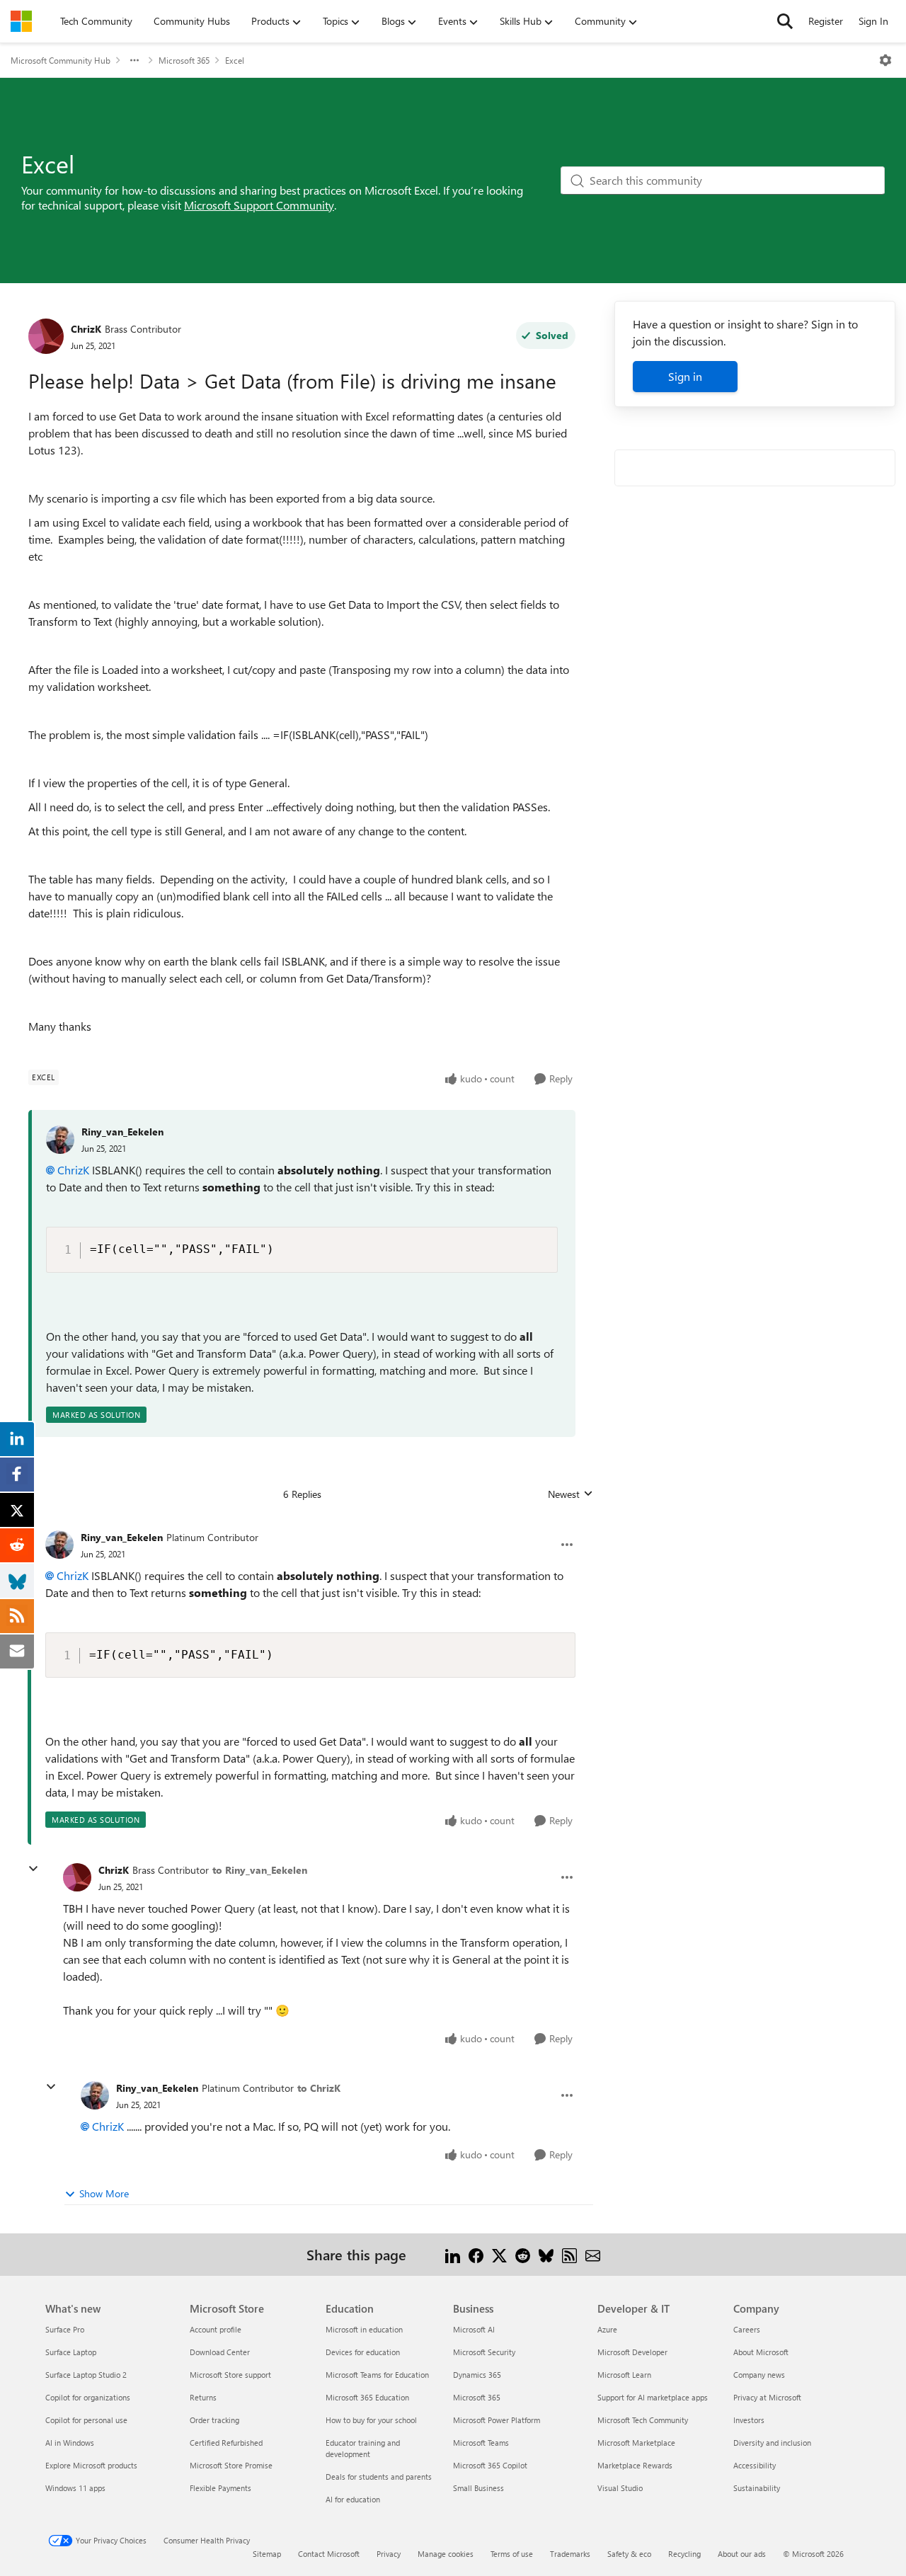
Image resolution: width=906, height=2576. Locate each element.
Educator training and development (363, 2448)
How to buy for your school (371, 2420)
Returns (203, 2397)
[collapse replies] (33, 1869)
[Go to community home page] (21, 21)
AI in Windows (70, 2443)
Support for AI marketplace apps (653, 2397)
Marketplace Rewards (635, 2465)
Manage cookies (446, 2554)
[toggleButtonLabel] (885, 60)
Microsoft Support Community (259, 205)
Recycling (684, 2554)
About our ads (742, 2554)
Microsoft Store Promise (231, 2465)
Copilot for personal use (86, 2420)
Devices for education (363, 2352)
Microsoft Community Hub (61, 60)
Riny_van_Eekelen (122, 1132)
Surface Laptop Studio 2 (86, 2375)
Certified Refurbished (226, 2443)
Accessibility (755, 2465)
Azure (607, 2329)
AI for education (353, 2499)
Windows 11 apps (75, 2488)
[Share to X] (499, 2254)
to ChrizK (319, 2088)
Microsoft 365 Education (367, 2397)
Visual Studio (620, 2488)
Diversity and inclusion (772, 2443)
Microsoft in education (364, 2329)
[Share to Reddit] (523, 2254)
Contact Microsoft (329, 2554)
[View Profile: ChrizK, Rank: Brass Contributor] (46, 336)
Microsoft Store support (230, 2375)
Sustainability (757, 2488)
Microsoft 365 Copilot (490, 2465)
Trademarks (570, 2554)
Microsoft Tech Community (643, 2420)
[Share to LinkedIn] (453, 2254)
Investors (749, 2420)
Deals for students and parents (379, 2477)
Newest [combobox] (570, 1494)
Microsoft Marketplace (636, 2443)
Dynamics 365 (477, 2375)
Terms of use (512, 2554)
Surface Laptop (71, 2352)
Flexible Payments (220, 2488)
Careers (747, 2329)
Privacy (389, 2554)
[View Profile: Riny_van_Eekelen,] (60, 1140)
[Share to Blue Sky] (546, 2254)
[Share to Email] (593, 2254)
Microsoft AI (474, 2329)
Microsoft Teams (481, 2443)
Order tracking (214, 2420)
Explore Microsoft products (91, 2465)
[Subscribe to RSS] (569, 2254)
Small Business (478, 2488)
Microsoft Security (484, 2352)
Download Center (220, 2352)
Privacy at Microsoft (767, 2397)
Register (826, 21)
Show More (104, 2193)
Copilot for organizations (88, 2397)
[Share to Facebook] (476, 2254)
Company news (759, 2375)
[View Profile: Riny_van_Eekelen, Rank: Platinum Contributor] (59, 1545)
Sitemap (267, 2554)
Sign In (873, 21)
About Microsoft (761, 2352)
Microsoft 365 (184, 60)
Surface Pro (65, 2329)
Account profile (216, 2329)
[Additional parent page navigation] (134, 60)
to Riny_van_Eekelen (260, 1870)
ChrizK (86, 329)
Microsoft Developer (632, 2352)
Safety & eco (629, 2554)
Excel (235, 60)
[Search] (785, 21)
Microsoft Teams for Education (377, 2375)
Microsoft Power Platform (497, 2420)
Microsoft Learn (624, 2375)
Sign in (685, 376)
